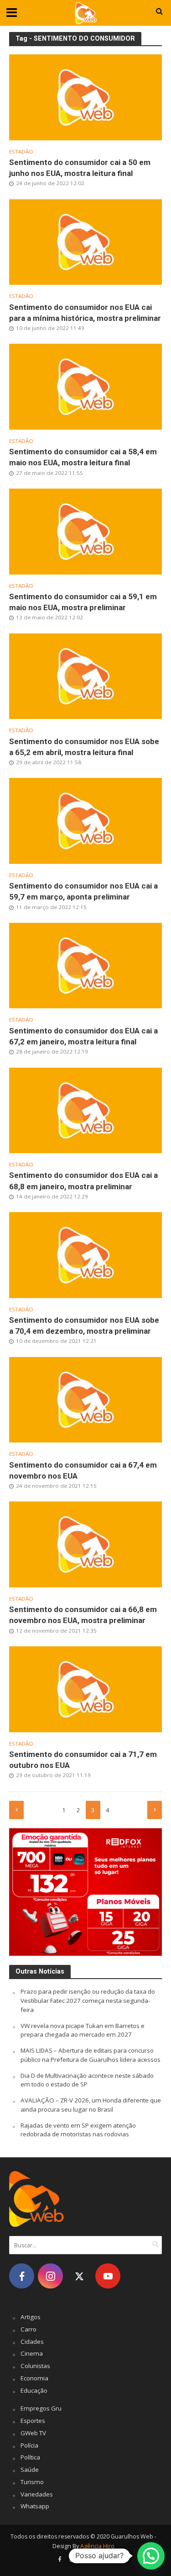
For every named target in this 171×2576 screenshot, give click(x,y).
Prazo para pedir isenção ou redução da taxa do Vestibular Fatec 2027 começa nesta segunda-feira (88, 2001)
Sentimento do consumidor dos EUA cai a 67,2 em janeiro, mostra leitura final (83, 1036)
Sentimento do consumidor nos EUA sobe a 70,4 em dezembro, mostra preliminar (84, 1325)
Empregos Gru (41, 2408)
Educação (34, 2390)
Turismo (32, 2482)
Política (30, 2457)
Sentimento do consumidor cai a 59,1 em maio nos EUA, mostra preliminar (83, 602)
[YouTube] (108, 2276)
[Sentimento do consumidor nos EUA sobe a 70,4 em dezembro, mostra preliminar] (85, 1254)
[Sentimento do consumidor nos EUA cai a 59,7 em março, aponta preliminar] (85, 820)
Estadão (21, 152)
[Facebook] (22, 2276)
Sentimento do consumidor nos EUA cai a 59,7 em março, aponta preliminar (83, 891)
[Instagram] (50, 2276)
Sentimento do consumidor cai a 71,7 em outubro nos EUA (83, 1760)
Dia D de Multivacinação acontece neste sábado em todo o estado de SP (87, 2080)
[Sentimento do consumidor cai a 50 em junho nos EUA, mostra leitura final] (85, 96)
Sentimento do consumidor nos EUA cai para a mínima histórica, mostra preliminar (85, 313)
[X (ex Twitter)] (79, 2276)
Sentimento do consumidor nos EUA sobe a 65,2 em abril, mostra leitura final (84, 747)
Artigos (31, 2317)
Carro (28, 2329)
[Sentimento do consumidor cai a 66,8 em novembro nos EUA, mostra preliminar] (85, 1543)
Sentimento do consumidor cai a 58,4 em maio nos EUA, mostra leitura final (83, 457)
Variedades (37, 2494)
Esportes (33, 2421)
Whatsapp (35, 2506)
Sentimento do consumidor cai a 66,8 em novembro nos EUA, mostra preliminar (83, 1615)
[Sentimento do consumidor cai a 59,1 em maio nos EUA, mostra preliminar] (85, 531)
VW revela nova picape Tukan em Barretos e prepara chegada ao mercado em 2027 (83, 2030)
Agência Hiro (97, 2546)
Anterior (16, 1810)
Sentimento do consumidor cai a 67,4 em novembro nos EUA (83, 1470)
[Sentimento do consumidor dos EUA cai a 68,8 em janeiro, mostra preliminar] (85, 1109)
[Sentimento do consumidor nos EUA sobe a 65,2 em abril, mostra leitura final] (85, 675)
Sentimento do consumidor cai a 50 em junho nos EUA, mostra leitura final (80, 168)
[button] (151, 2556)
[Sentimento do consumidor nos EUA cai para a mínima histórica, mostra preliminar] (85, 241)
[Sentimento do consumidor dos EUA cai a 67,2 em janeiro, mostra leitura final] (85, 965)
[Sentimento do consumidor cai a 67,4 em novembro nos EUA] (85, 1399)
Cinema (32, 2353)
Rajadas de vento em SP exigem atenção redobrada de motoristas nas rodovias (78, 2130)
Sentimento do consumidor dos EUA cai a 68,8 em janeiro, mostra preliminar (83, 1181)
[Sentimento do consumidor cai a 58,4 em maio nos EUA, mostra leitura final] (85, 386)
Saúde (30, 2470)
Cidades (32, 2342)
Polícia (29, 2445)
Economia (34, 2378)
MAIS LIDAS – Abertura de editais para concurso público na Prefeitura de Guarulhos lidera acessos (91, 2055)
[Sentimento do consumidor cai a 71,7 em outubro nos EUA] (85, 1688)
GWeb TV (33, 2433)
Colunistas (35, 2366)
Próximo (155, 1810)
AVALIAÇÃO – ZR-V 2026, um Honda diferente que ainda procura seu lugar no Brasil (91, 2105)
